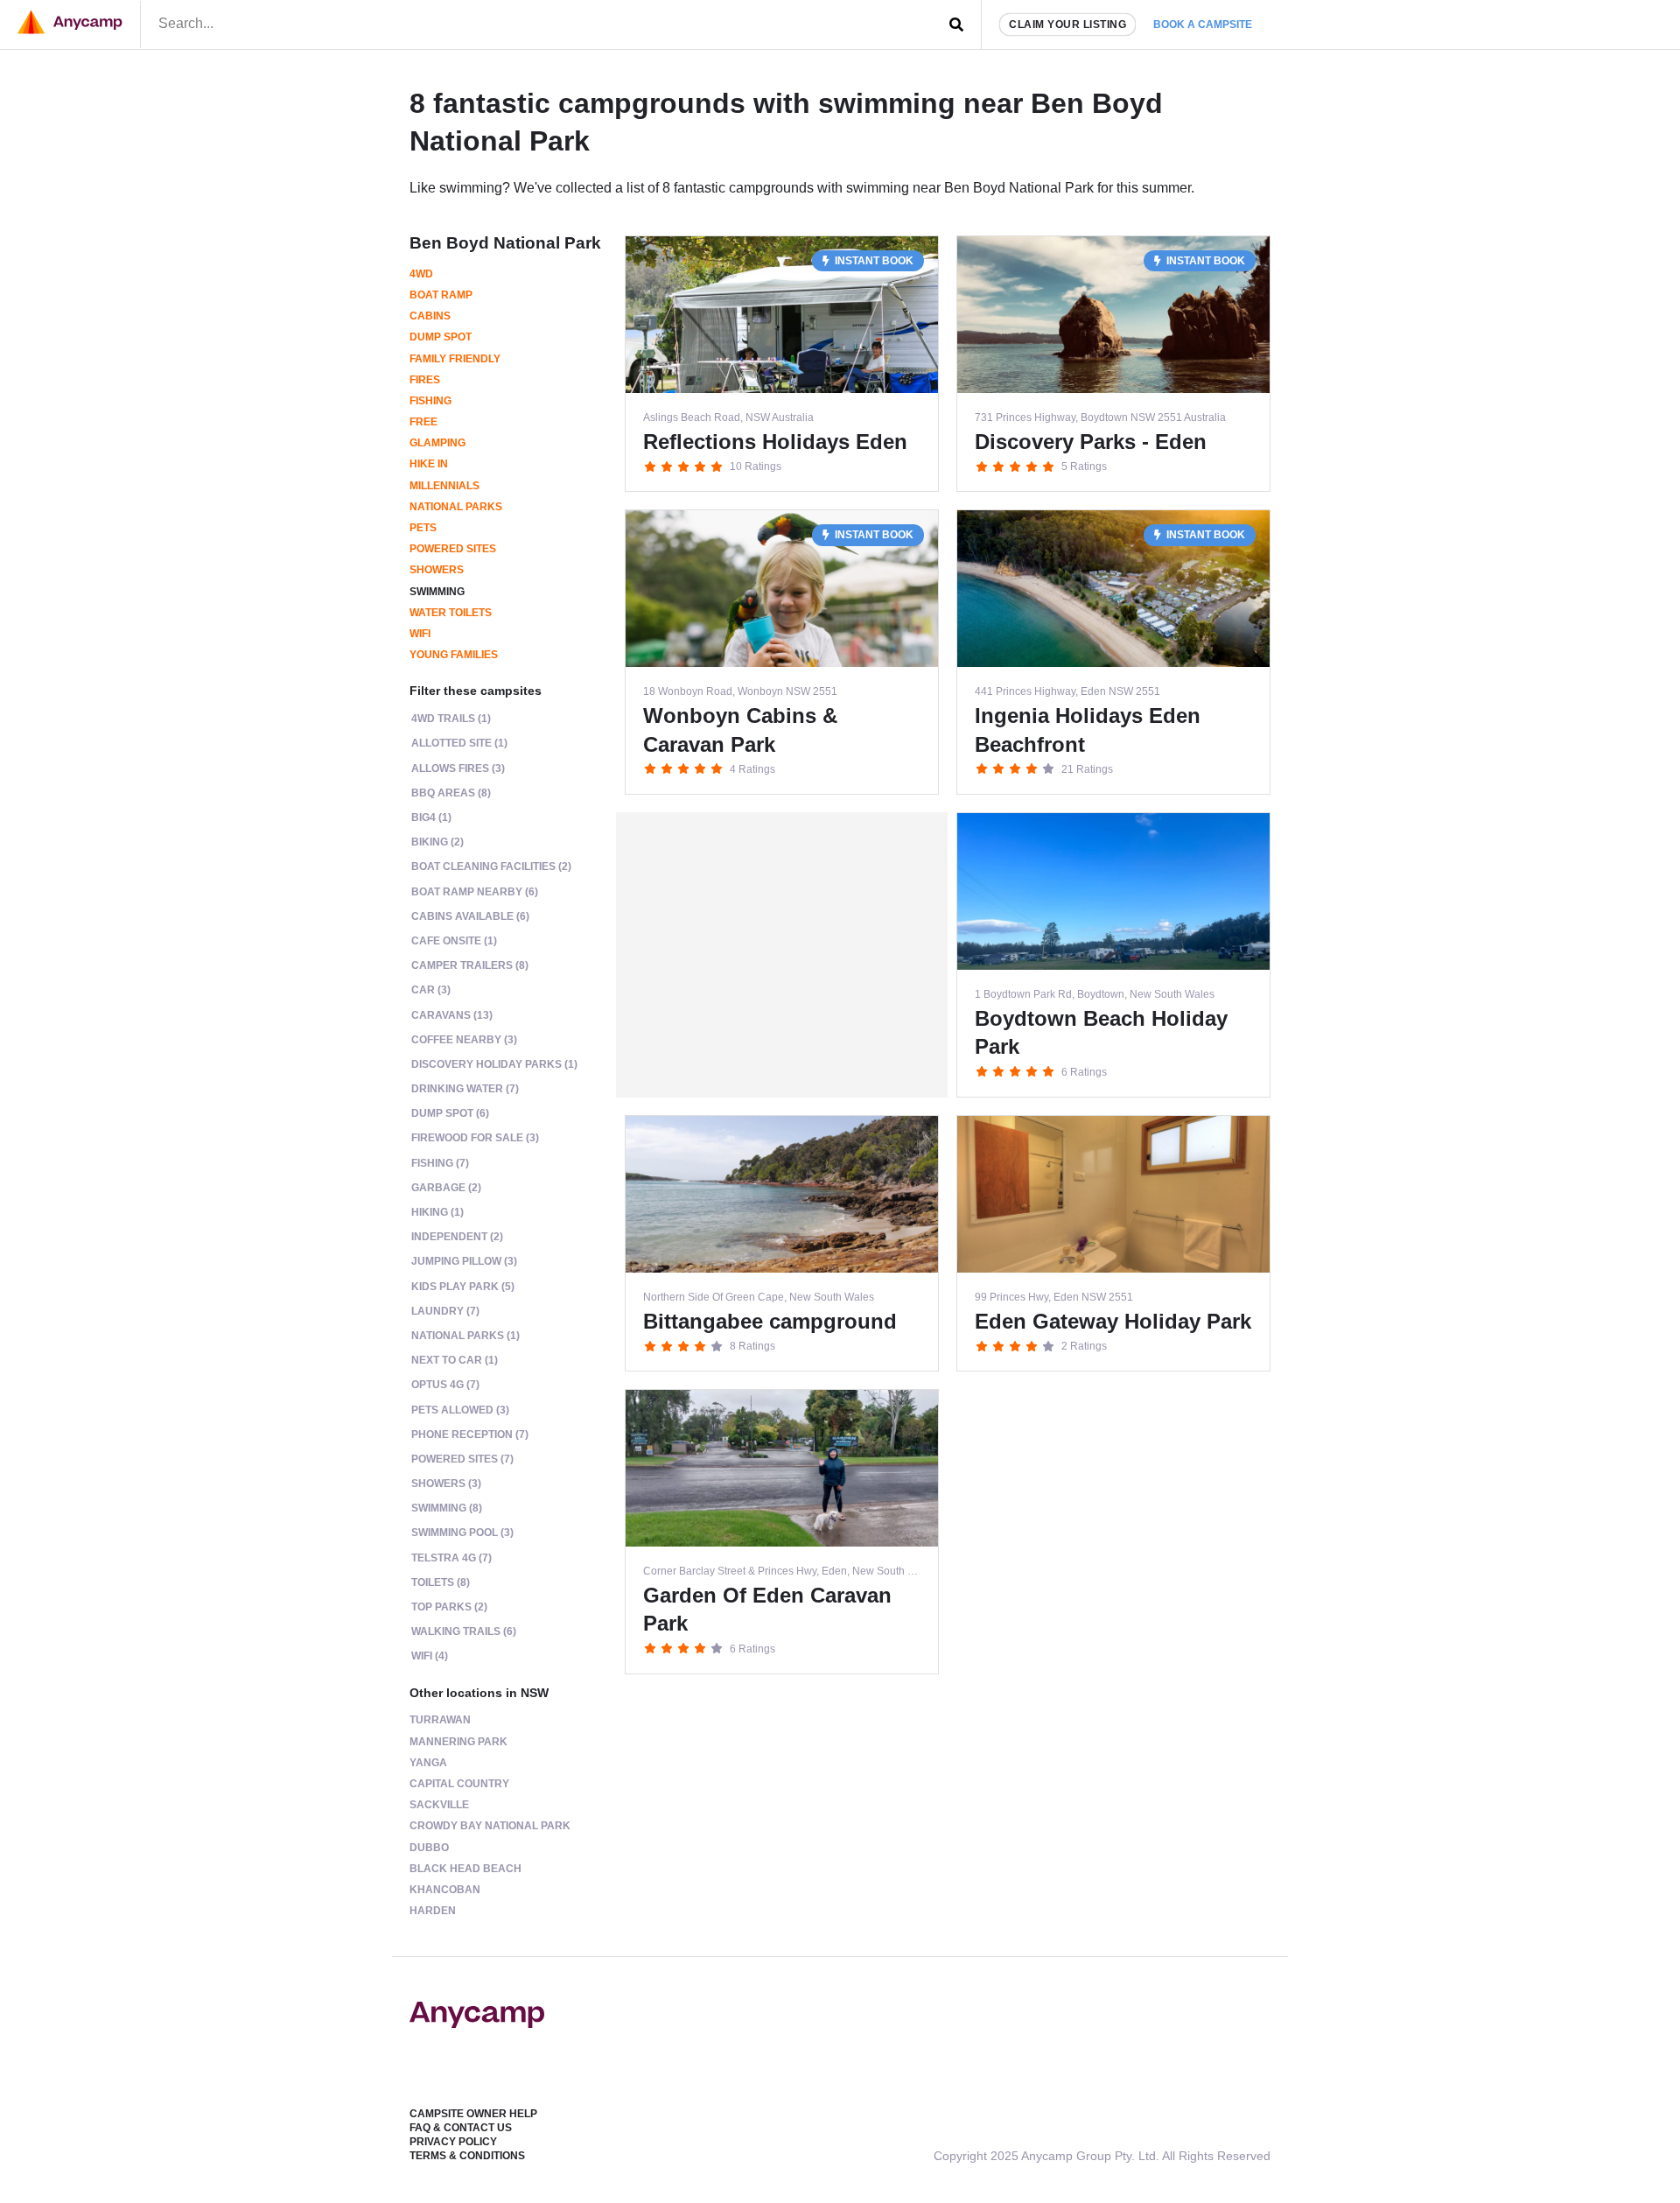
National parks (456, 507)
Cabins (430, 316)
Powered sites (453, 549)
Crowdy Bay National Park (490, 1826)
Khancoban (445, 1890)
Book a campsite (1203, 25)
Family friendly (455, 359)
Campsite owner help (473, 2114)
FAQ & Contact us (461, 2128)
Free (423, 422)
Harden (433, 1911)
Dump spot (441, 337)
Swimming (437, 592)
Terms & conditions (467, 2156)
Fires (425, 380)
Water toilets (451, 613)
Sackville (439, 1805)
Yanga (428, 1763)
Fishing (430, 401)
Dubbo (429, 1848)
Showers (437, 570)
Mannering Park (458, 1742)
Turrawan (440, 1720)
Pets (423, 528)
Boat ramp (441, 295)
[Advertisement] (782, 955)
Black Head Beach (465, 1869)
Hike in (429, 464)
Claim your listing (1067, 25)
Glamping (437, 443)
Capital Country (459, 1784)
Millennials (444, 486)
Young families (454, 655)
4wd (421, 274)
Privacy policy (453, 2142)
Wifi (420, 634)
